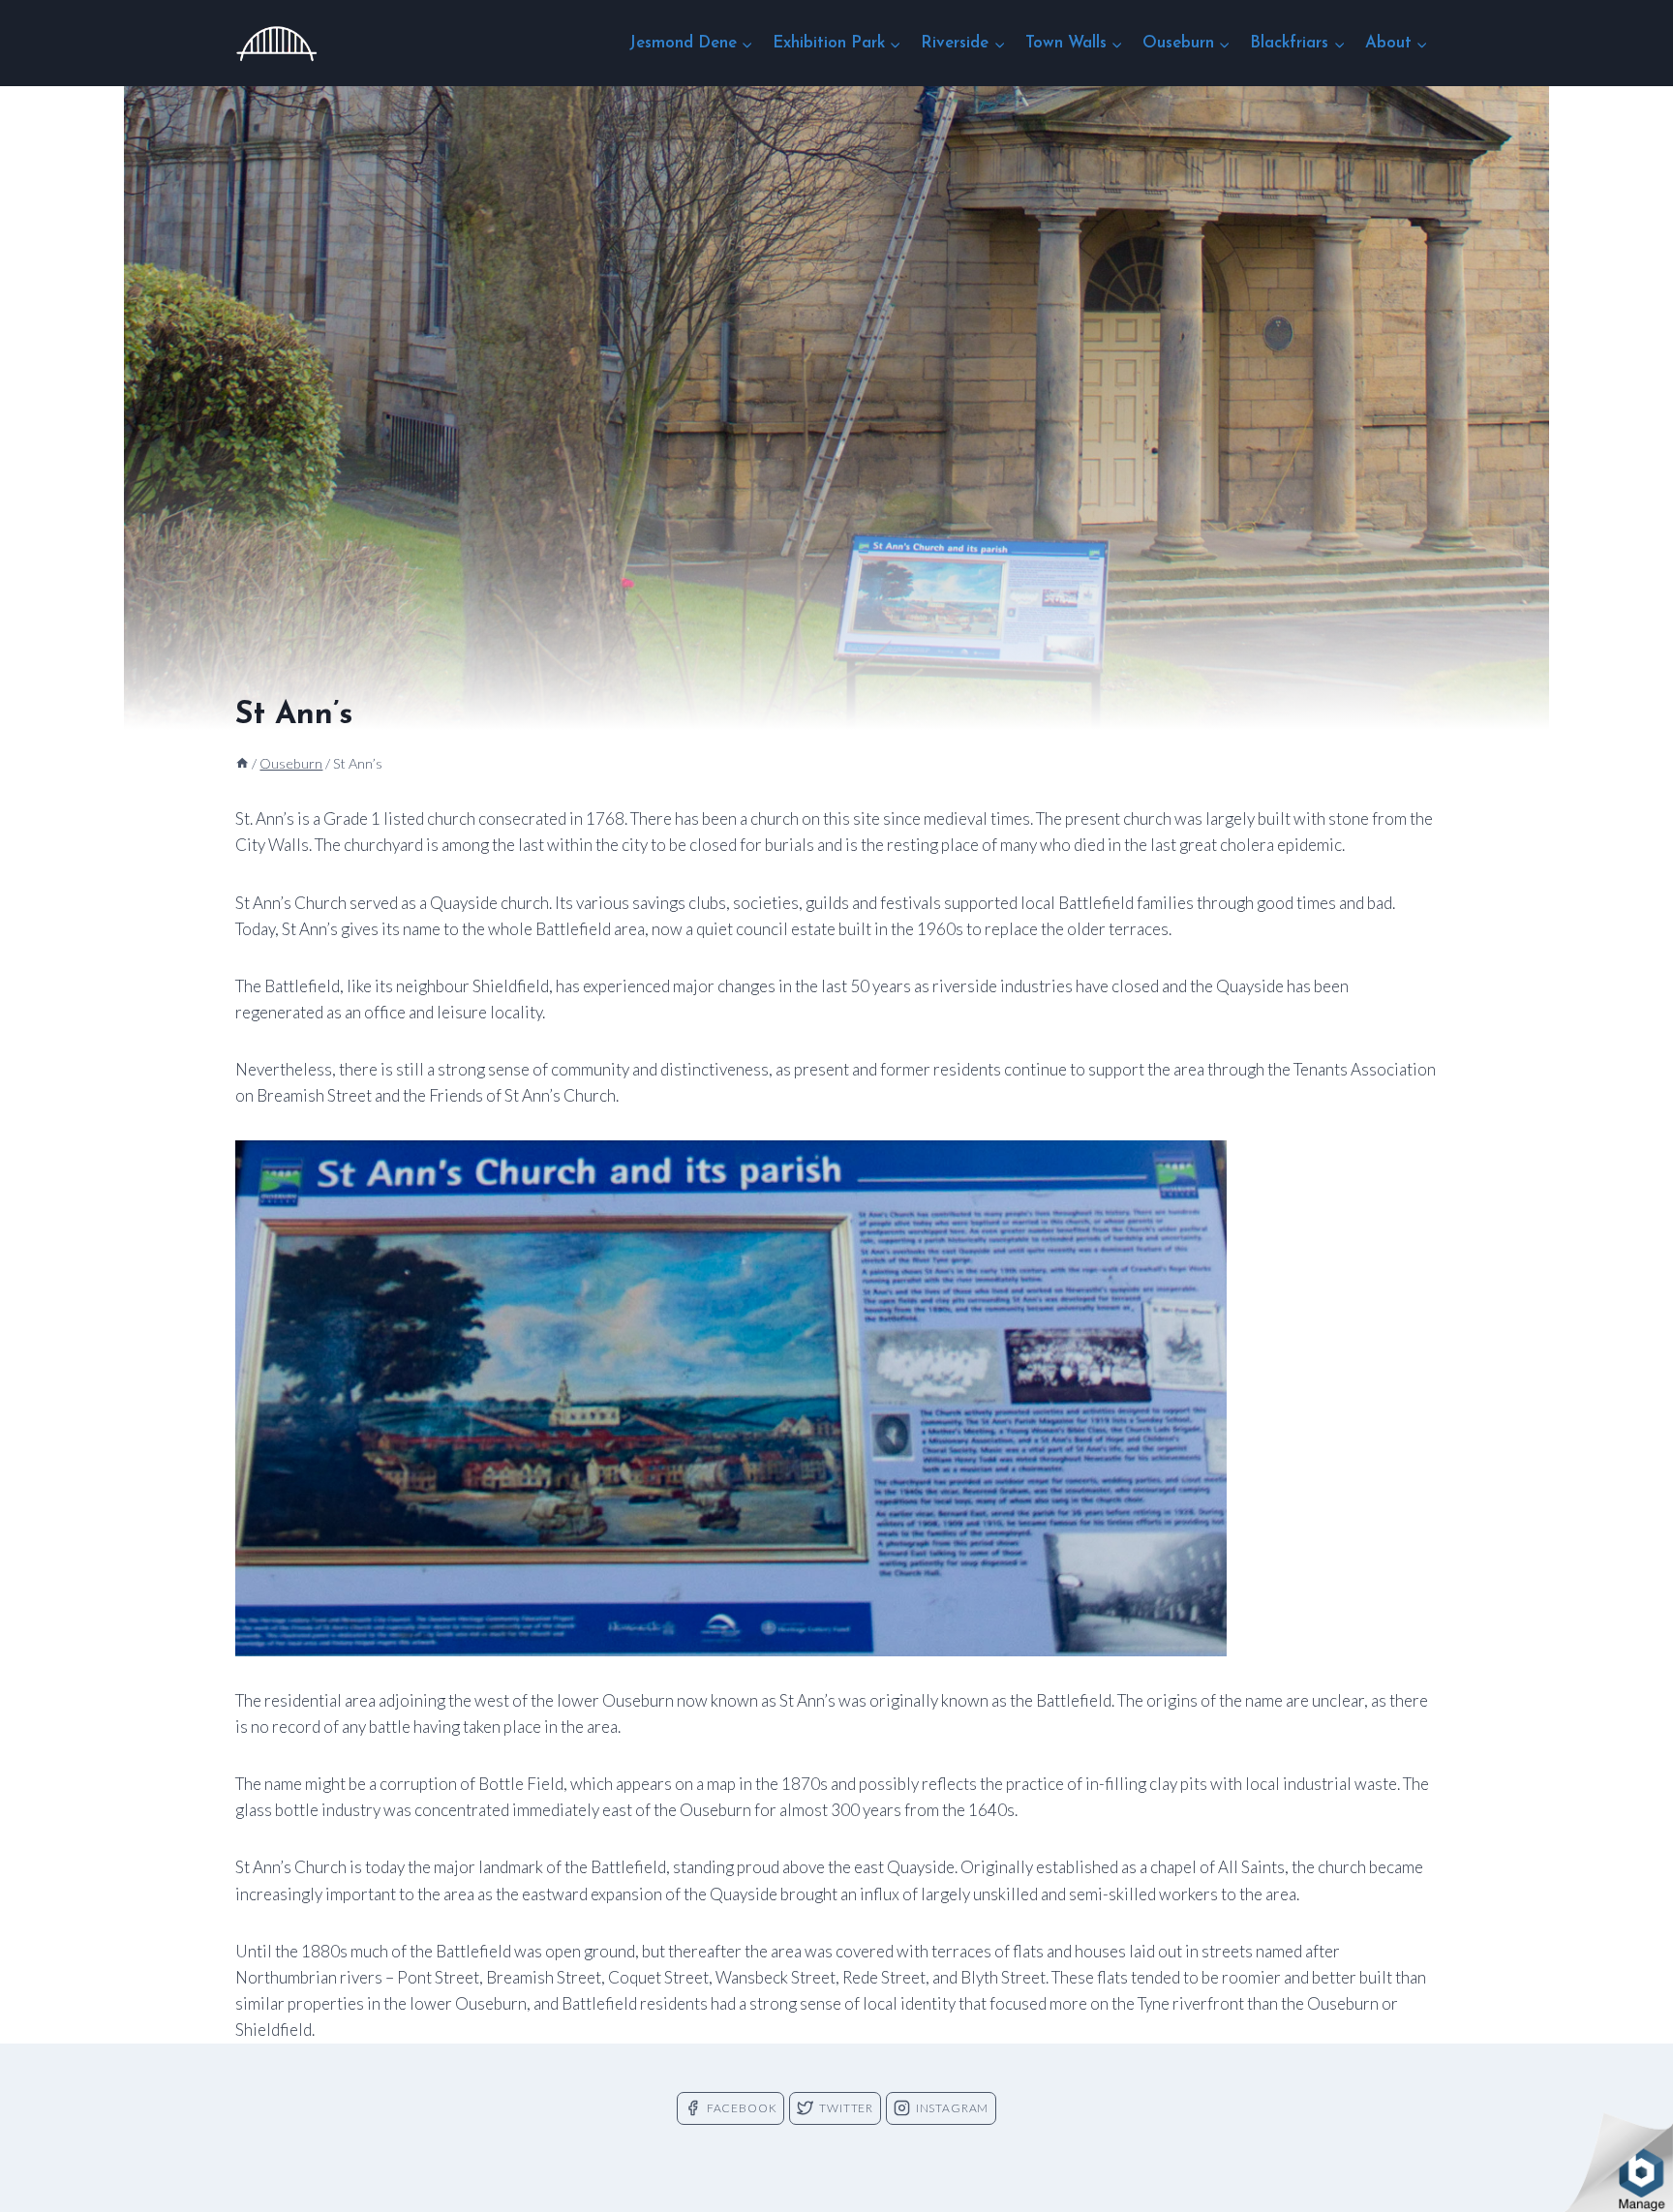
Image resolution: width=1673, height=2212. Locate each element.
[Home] (242, 763)
